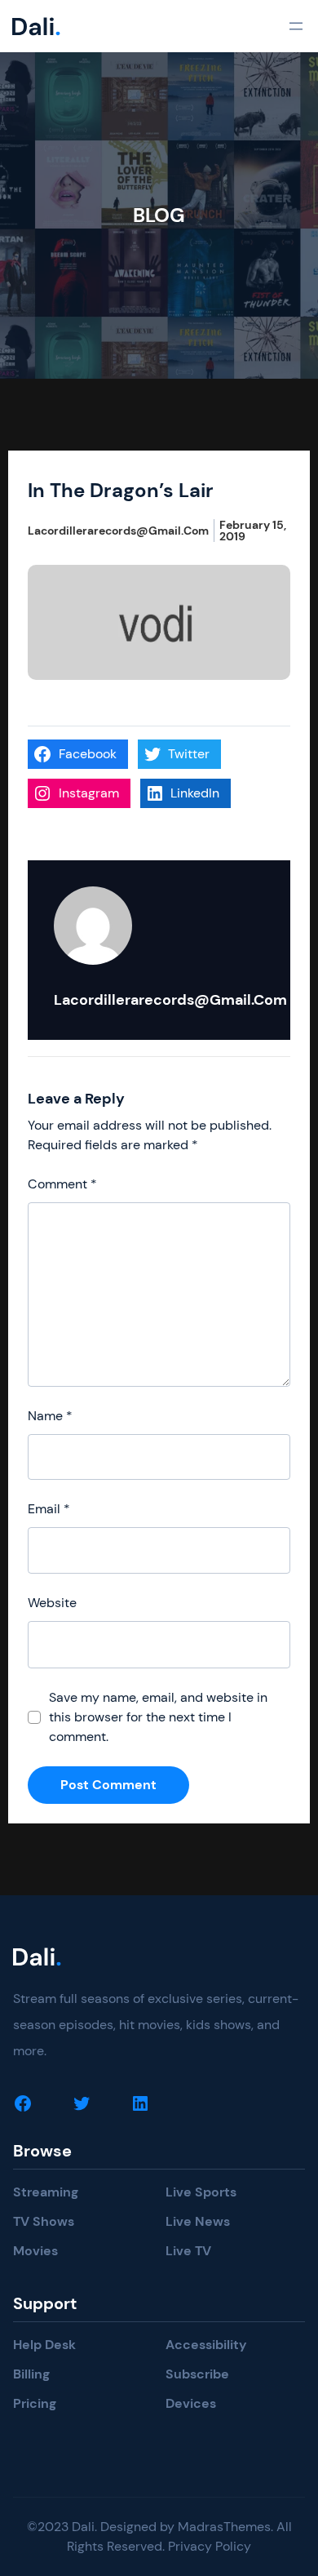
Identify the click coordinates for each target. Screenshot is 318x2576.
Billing (31, 2374)
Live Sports (201, 2192)
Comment (62, 1184)
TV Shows (44, 2221)
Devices (191, 2403)
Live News (198, 2221)
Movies (35, 2251)
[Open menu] (296, 26)
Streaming (46, 2192)
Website (52, 1603)
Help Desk (44, 2345)
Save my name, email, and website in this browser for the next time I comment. (158, 1717)
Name (50, 1416)
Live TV (188, 2251)
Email (49, 1509)
